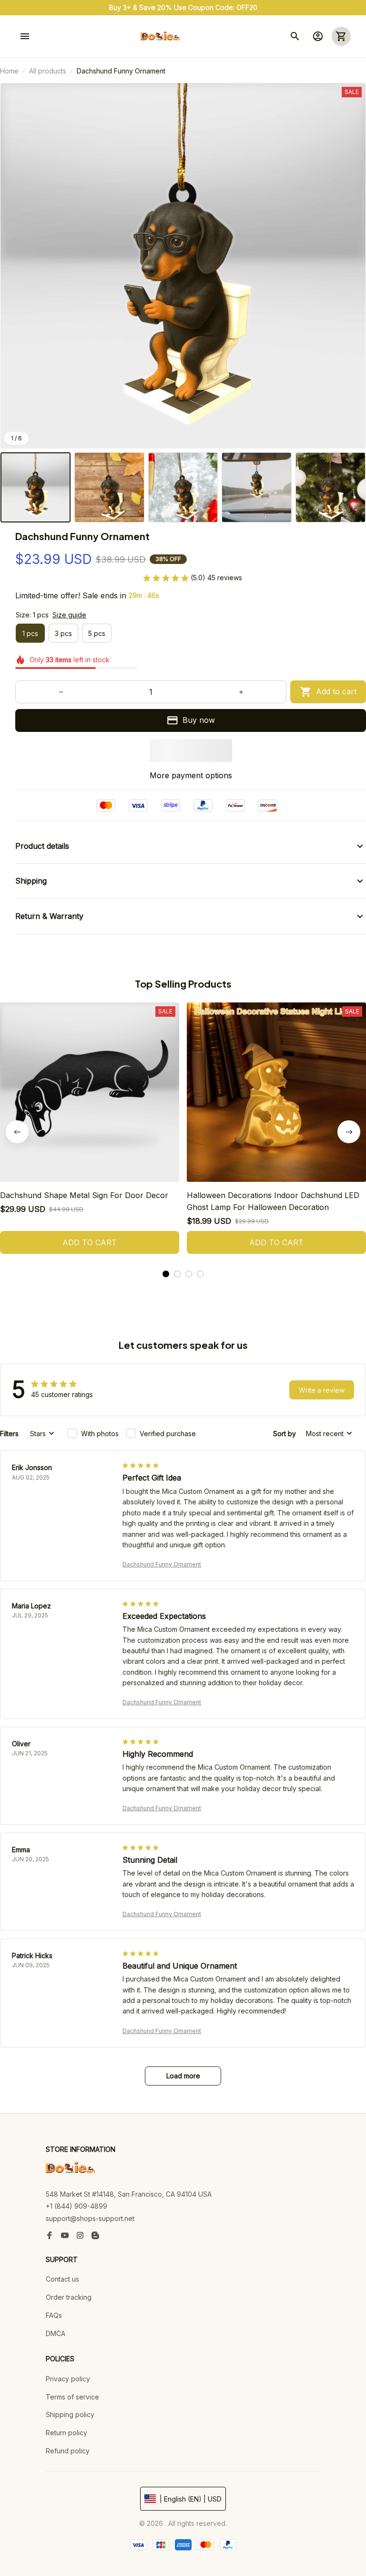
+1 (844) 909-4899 (76, 2206)
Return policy (66, 2433)
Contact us (62, 2279)
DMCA (56, 2333)
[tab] (166, 1274)
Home (9, 71)
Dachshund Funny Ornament (162, 1564)
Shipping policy (70, 2414)
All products (48, 71)
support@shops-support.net (90, 2218)
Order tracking (69, 2297)
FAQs (54, 2315)
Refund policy (68, 2451)
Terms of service (72, 2397)
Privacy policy (68, 2379)
